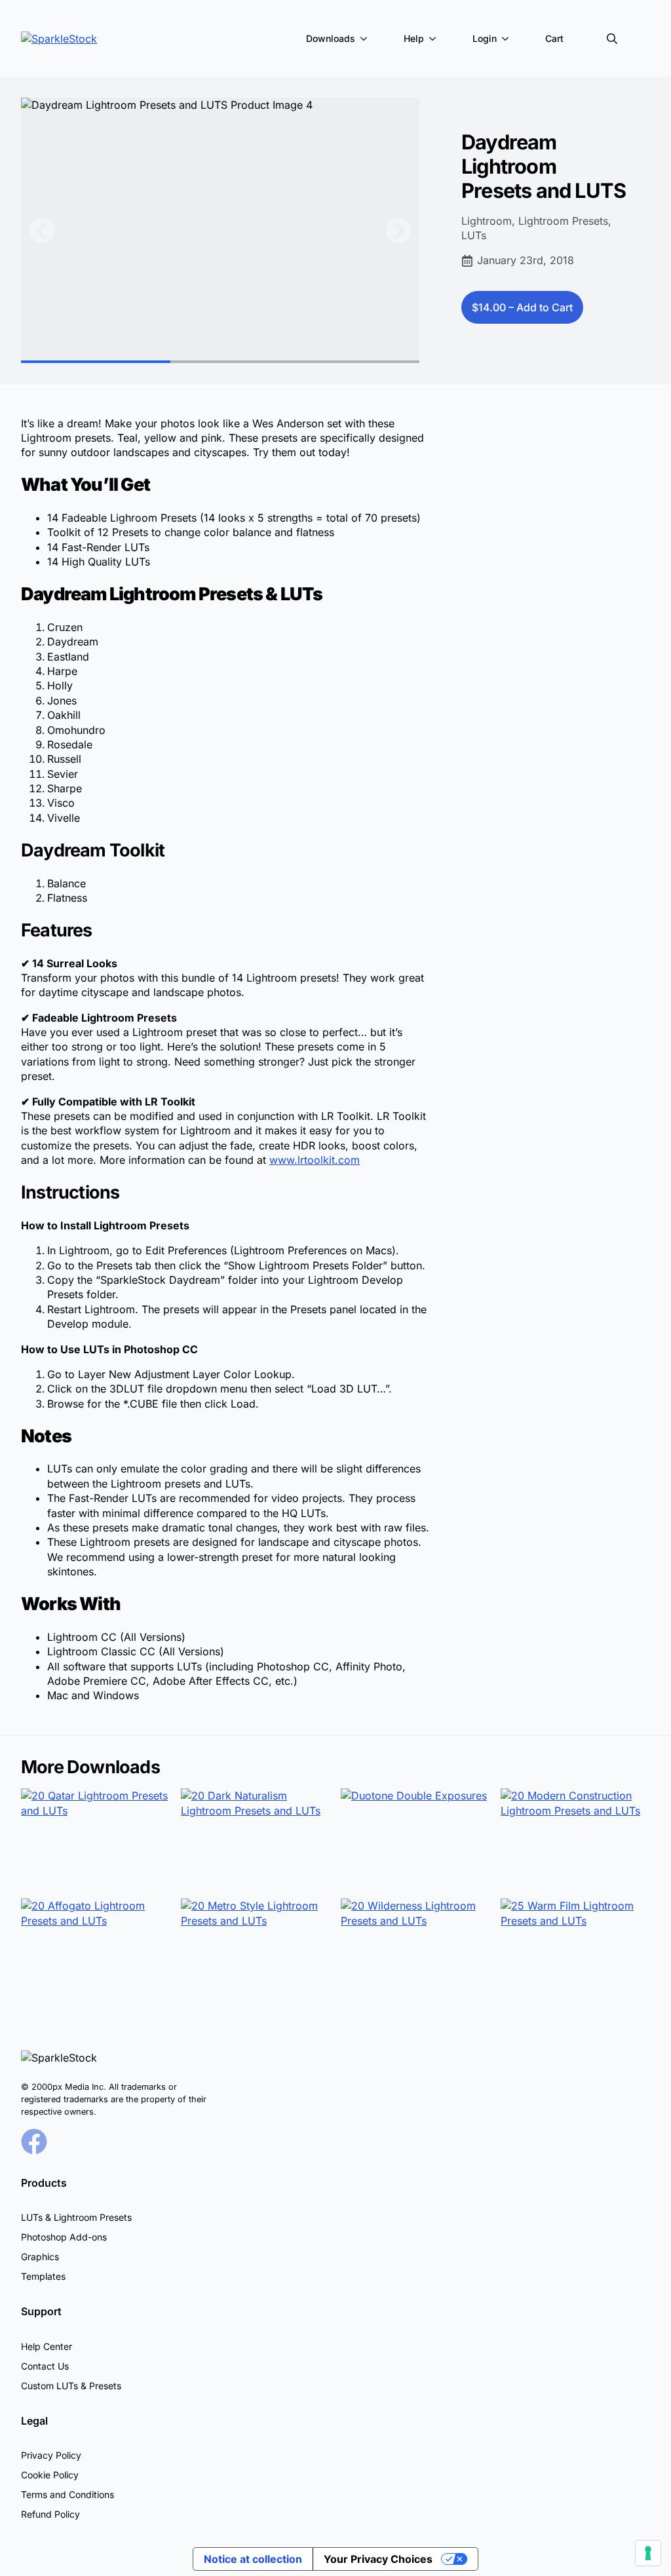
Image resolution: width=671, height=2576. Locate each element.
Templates (43, 2276)
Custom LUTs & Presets (71, 2386)
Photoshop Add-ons (64, 2237)
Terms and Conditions (67, 2494)
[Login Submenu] (508, 39)
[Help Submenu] (435, 39)
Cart (554, 38)
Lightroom (487, 221)
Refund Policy (50, 2514)
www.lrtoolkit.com (315, 1160)
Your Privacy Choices (378, 2559)
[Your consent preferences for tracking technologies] (648, 2553)
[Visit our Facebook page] (34, 2142)
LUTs (474, 235)
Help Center (47, 2346)
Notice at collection (253, 2559)
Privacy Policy (51, 2455)
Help (414, 38)
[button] (42, 231)
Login (485, 38)
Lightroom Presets (563, 221)
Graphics (40, 2257)
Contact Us (45, 2366)
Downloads (331, 38)
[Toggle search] (612, 39)
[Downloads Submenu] (366, 39)
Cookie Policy (50, 2475)
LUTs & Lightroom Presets (76, 2217)
